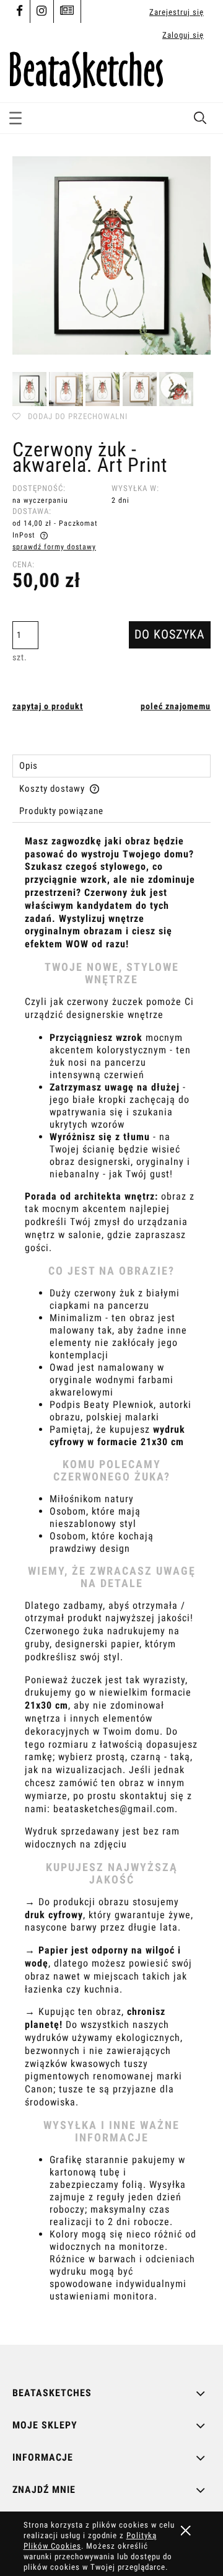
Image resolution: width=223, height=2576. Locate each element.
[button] (15, 116)
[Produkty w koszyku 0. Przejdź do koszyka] (200, 74)
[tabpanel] (111, 1580)
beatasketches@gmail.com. (116, 1809)
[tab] (111, 766)
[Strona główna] (86, 68)
